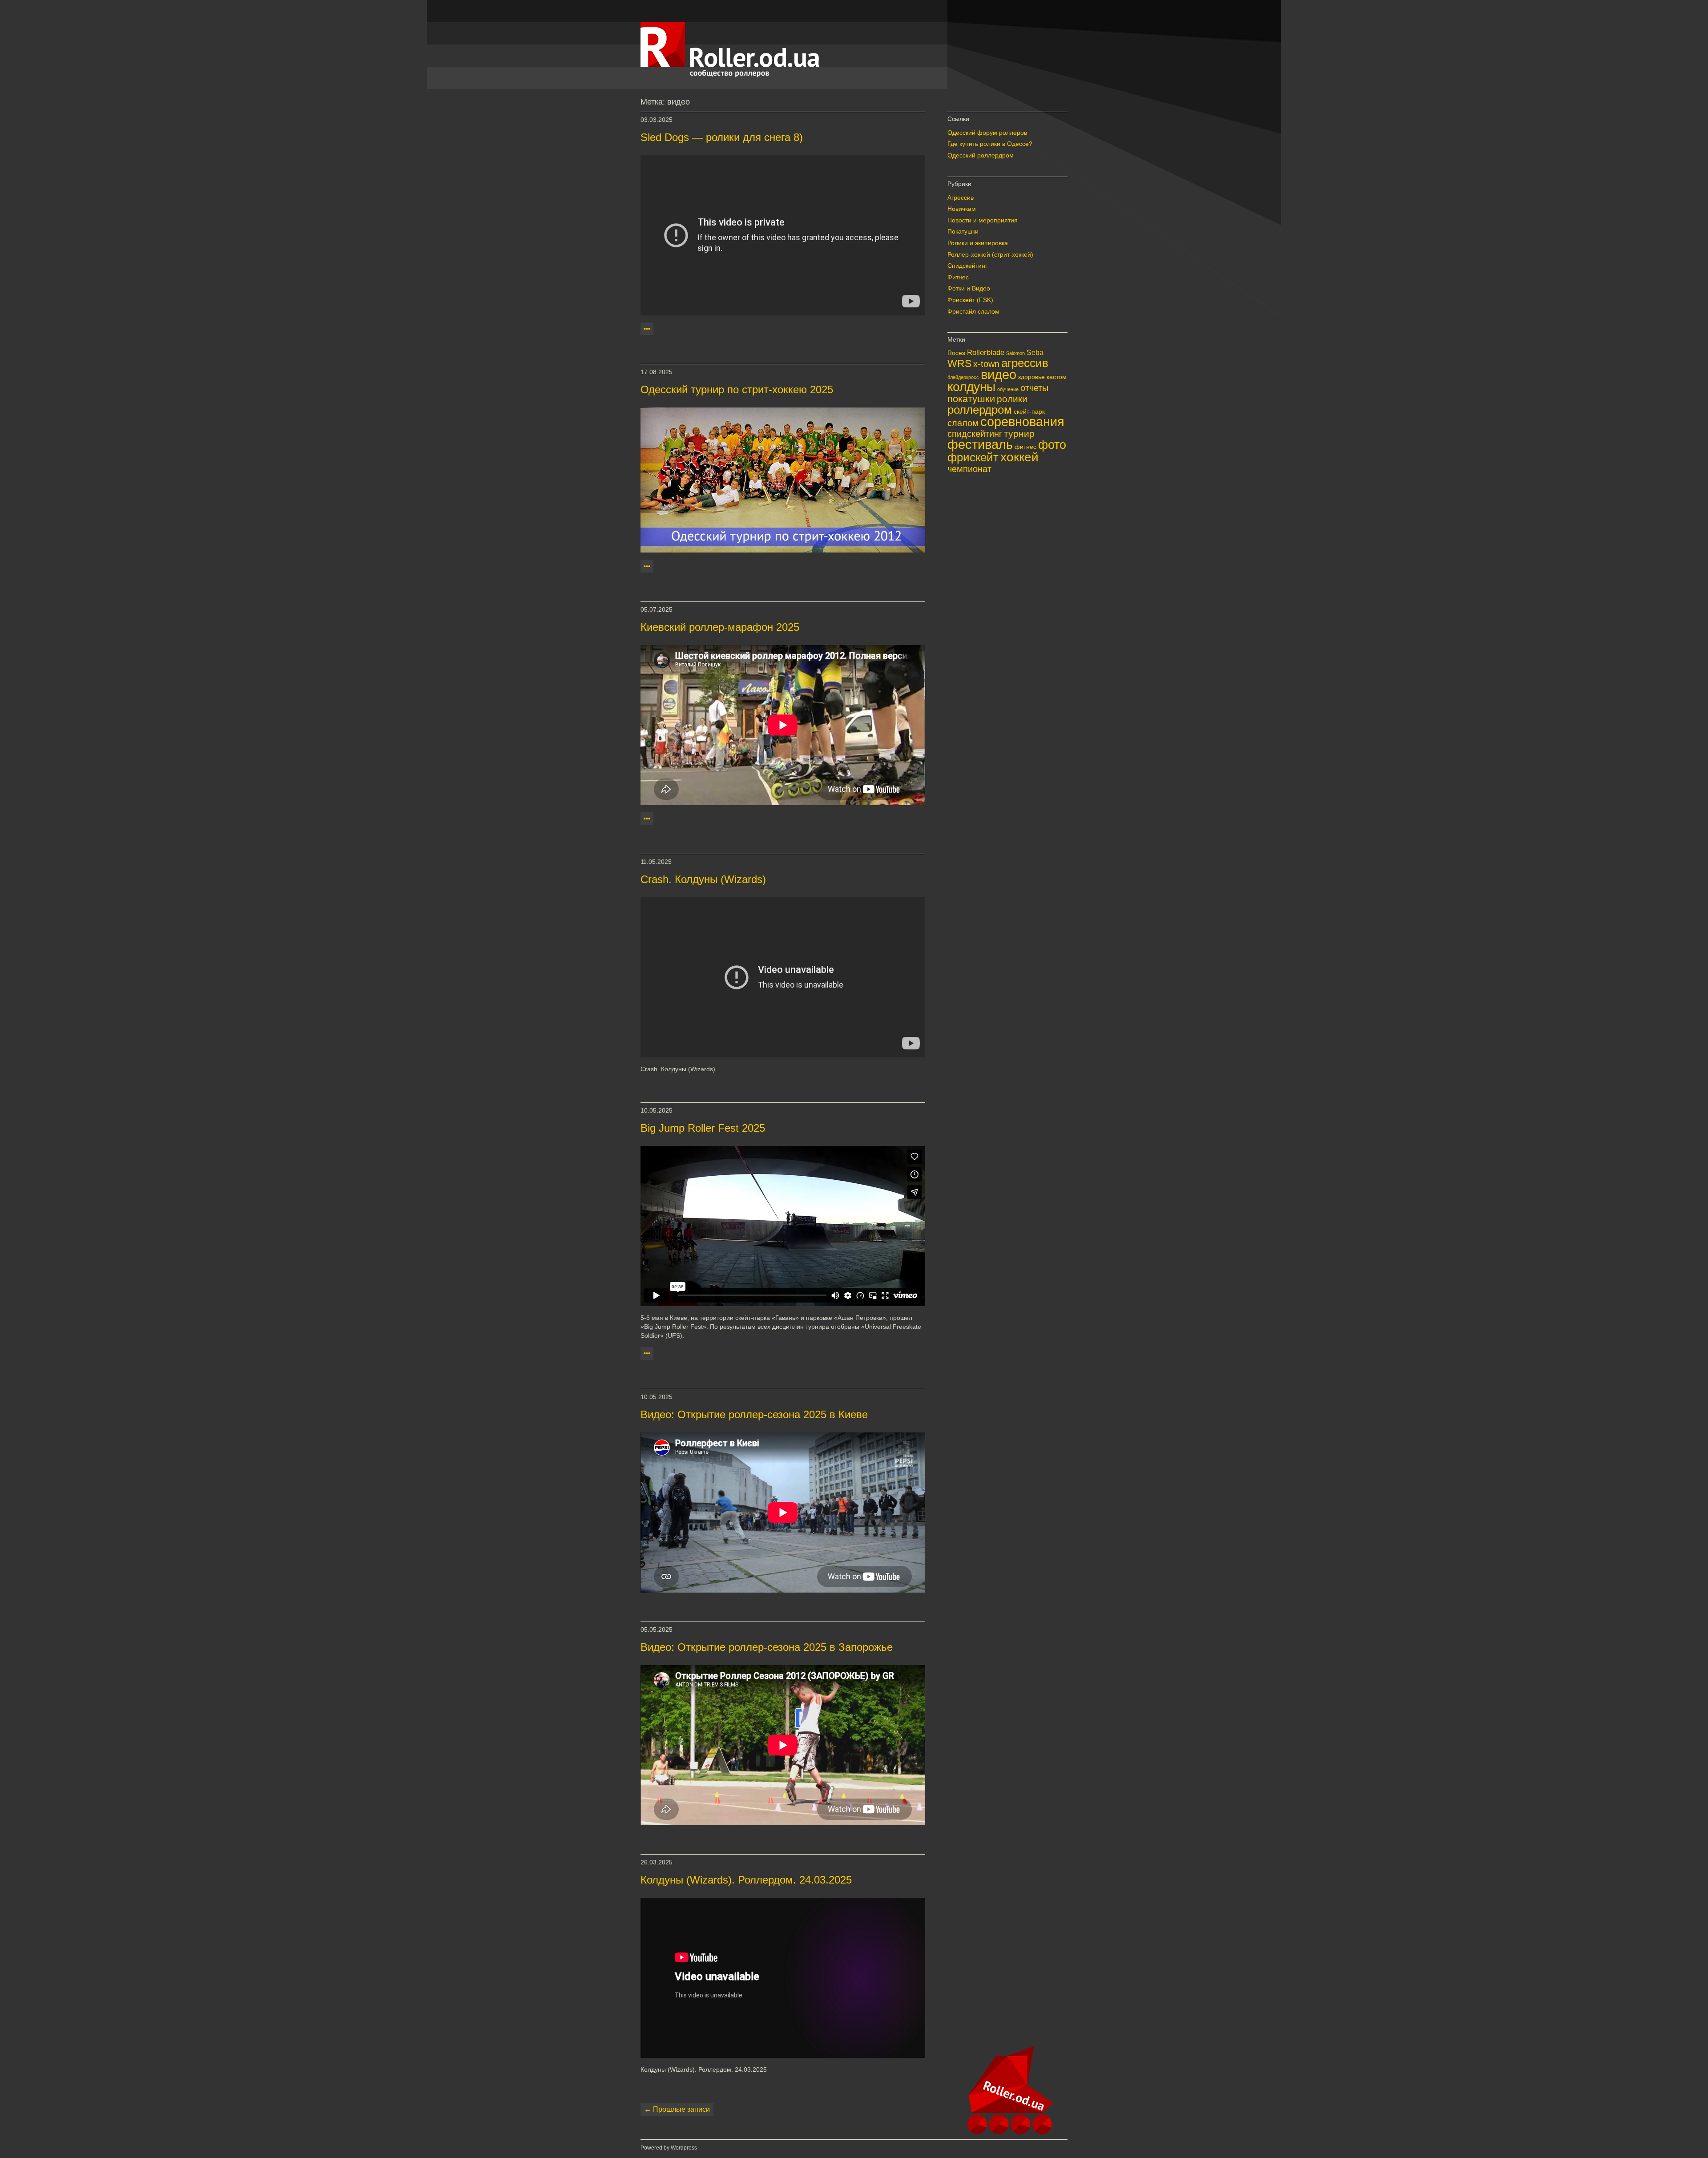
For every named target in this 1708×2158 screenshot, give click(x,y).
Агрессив (961, 198)
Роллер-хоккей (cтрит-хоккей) (990, 254)
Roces (956, 353)
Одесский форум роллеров (987, 133)
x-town (986, 364)
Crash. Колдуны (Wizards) (703, 879)
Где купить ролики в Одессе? (990, 144)
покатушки (971, 399)
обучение (1008, 389)
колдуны (971, 387)
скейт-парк (1029, 412)
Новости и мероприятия (983, 220)
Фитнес (958, 277)
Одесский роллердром (981, 155)
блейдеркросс (963, 377)
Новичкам (962, 209)
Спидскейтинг (967, 266)
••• (647, 329)
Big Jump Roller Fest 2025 (703, 1128)
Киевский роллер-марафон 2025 (720, 627)
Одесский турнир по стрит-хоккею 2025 (737, 389)
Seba (1035, 353)
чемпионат (969, 469)
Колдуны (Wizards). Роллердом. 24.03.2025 (746, 1880)
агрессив (1025, 363)
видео (999, 374)
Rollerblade (986, 352)
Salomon (1015, 353)
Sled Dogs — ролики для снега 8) (722, 137)
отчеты (1034, 388)
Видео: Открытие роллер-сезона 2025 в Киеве (754, 1414)
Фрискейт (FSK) (970, 300)
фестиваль (980, 444)
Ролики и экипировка (978, 243)
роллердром (980, 410)
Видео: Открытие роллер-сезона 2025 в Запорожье (767, 1647)
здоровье (1031, 377)
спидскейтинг (975, 434)
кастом (1057, 377)
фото (1052, 445)
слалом (963, 423)
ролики (1012, 399)
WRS (959, 363)
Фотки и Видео (969, 288)
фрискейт (973, 457)
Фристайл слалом (973, 311)
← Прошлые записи (677, 2109)
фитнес (1025, 447)
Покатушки (963, 231)
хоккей (1019, 457)
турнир (1019, 434)
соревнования (1022, 422)
